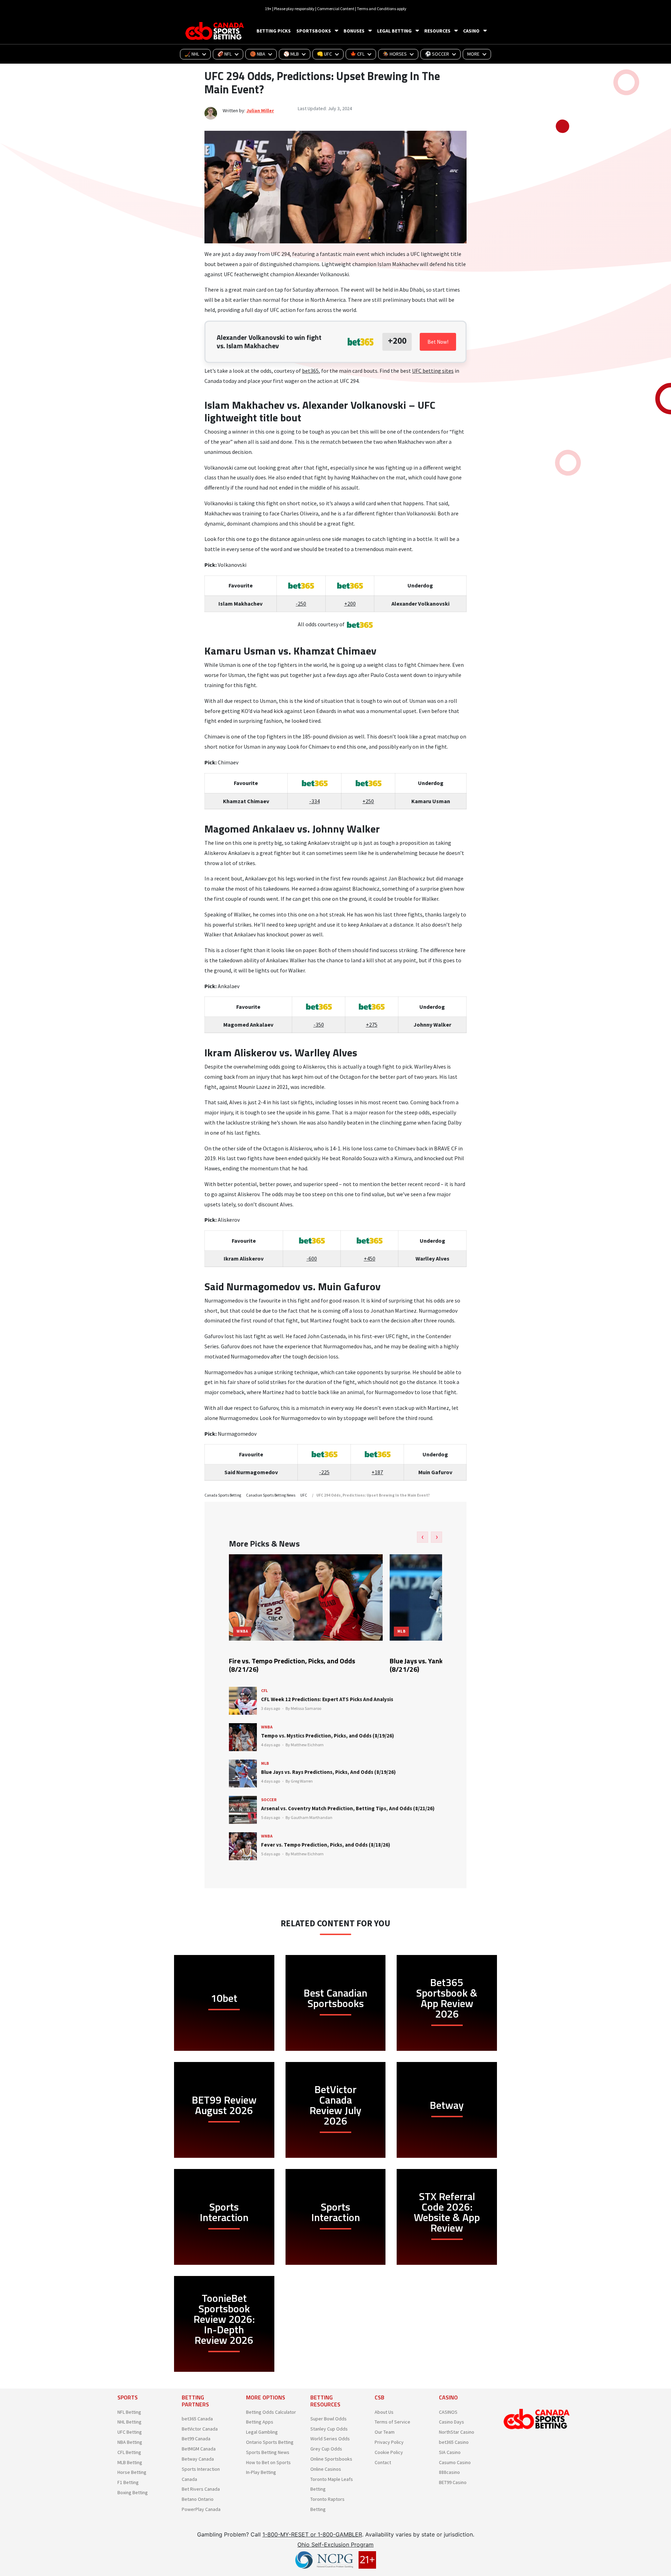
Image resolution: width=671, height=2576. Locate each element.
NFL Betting (129, 2412)
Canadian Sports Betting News (271, 1495)
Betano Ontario (198, 2499)
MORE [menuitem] (473, 54)
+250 (368, 801)
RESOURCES (437, 31)
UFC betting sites (433, 371)
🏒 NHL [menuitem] (192, 54)
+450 (370, 1258)
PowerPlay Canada (201, 2509)
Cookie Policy (389, 2452)
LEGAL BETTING (394, 31)
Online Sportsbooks (331, 2459)
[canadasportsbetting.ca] (216, 31)
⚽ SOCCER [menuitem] (437, 54)
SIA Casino (450, 2452)
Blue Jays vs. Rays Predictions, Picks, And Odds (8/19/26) (328, 1772)
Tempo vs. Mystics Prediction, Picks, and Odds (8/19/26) (327, 1736)
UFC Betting (130, 2432)
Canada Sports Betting (223, 1495)
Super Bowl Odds (329, 2419)
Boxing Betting (133, 2492)
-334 (315, 801)
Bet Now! (438, 342)
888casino (449, 2472)
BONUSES (354, 31)
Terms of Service (392, 2422)
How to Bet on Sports (268, 2462)
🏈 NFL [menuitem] (225, 54)
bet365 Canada (197, 2419)
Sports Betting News (268, 2452)
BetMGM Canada (199, 2449)
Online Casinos (326, 2469)
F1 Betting (128, 2482)
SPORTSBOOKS (314, 31)
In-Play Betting (261, 2472)
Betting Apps (260, 2422)
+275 (372, 1025)
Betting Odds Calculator (271, 2412)
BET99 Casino (453, 2482)
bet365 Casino (454, 2442)
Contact (383, 2462)
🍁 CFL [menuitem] (357, 54)
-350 (319, 1025)
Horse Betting (132, 2472)
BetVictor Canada (200, 2429)
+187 (377, 1472)
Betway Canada (198, 2459)
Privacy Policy (389, 2442)
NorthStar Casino (457, 2432)
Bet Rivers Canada (201, 2489)
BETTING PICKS (274, 31)
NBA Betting (130, 2442)
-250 (301, 604)
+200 (350, 604)
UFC (304, 1495)
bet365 (310, 371)
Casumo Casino (455, 2462)
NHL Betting (129, 2422)
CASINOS (448, 2412)
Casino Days (452, 2422)
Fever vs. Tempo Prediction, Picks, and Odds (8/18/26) (326, 1845)
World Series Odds (330, 2439)
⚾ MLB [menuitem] (291, 54)
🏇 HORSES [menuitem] (395, 54)
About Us (384, 2412)
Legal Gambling (262, 2432)
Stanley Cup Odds (329, 2429)
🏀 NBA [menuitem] (258, 54)
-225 (324, 1472)
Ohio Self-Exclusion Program (335, 2545)
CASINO (471, 31)
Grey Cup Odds (326, 2449)
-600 (312, 1258)
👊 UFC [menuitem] (324, 54)
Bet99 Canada (196, 2439)
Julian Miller (260, 110)
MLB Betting (130, 2462)
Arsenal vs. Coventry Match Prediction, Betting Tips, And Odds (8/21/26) (348, 1808)
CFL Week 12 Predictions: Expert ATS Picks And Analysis (327, 1699)
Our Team (385, 2432)
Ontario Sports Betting (270, 2442)
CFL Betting (129, 2452)
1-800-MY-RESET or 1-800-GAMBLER (312, 2534)
